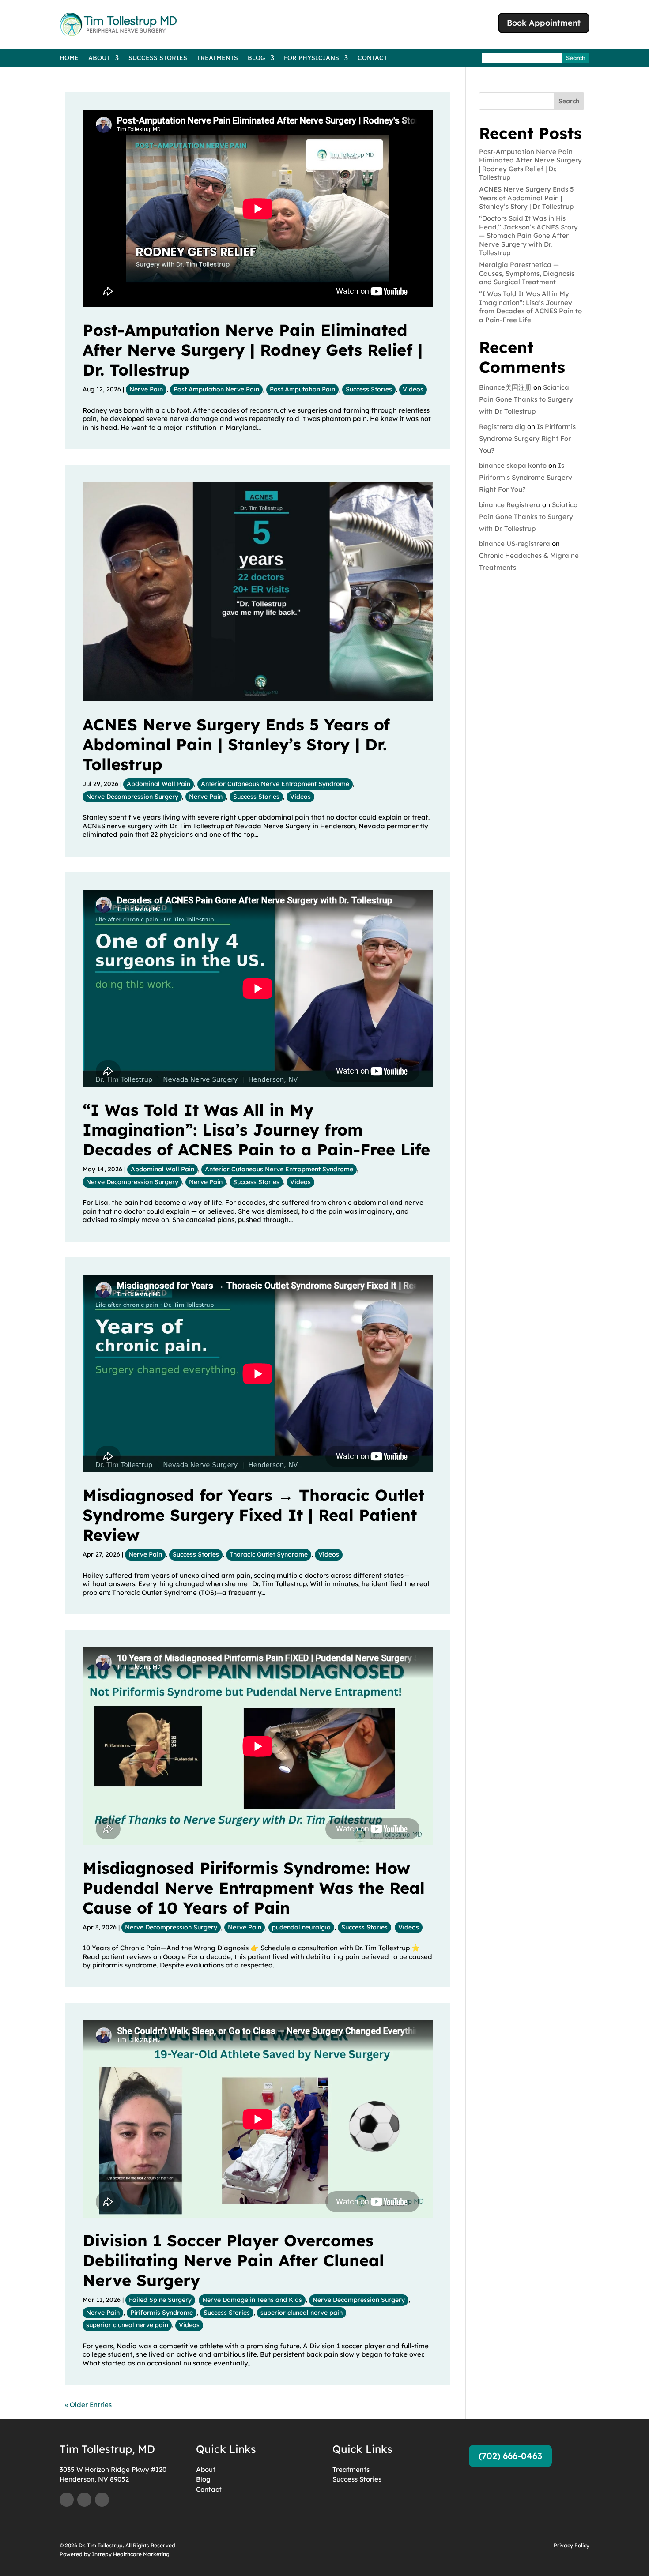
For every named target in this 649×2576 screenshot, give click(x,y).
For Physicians (311, 58)
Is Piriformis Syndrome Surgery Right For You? (527, 438)
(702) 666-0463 (510, 2456)
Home (69, 58)
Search (569, 101)
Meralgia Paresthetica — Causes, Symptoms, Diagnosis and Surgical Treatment (527, 273)
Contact (372, 58)
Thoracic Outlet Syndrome (269, 1554)
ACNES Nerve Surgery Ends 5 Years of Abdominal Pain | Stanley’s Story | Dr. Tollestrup (236, 744)
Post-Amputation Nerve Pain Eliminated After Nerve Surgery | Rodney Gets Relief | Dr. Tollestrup (253, 350)
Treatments (217, 58)
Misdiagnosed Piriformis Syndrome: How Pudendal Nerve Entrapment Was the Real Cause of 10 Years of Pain (254, 1888)
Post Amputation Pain (302, 389)
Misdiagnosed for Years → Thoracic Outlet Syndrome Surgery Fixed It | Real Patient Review (253, 1515)
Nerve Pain (146, 389)
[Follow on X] (102, 2500)
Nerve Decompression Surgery (132, 797)
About (99, 58)
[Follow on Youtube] (84, 2500)
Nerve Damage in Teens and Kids (252, 2300)
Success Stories (158, 58)
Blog (257, 58)
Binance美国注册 (505, 387)
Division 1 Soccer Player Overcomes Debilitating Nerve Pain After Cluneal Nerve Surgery (233, 2260)
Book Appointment (544, 23)
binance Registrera (510, 505)
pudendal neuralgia (301, 1927)
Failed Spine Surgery (160, 2300)
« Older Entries (88, 2405)
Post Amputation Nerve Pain (216, 389)
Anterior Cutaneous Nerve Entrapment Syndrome (275, 784)
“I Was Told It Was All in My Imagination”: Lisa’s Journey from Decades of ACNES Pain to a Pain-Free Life (256, 1130)
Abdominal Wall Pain (158, 784)
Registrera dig (502, 427)
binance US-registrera (515, 543)
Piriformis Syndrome (162, 2313)
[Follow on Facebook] (67, 2500)
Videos (413, 389)
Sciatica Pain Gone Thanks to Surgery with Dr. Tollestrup (526, 399)
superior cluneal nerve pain (302, 2313)
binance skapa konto (513, 465)
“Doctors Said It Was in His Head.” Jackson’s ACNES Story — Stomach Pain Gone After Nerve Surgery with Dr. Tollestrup (528, 235)
